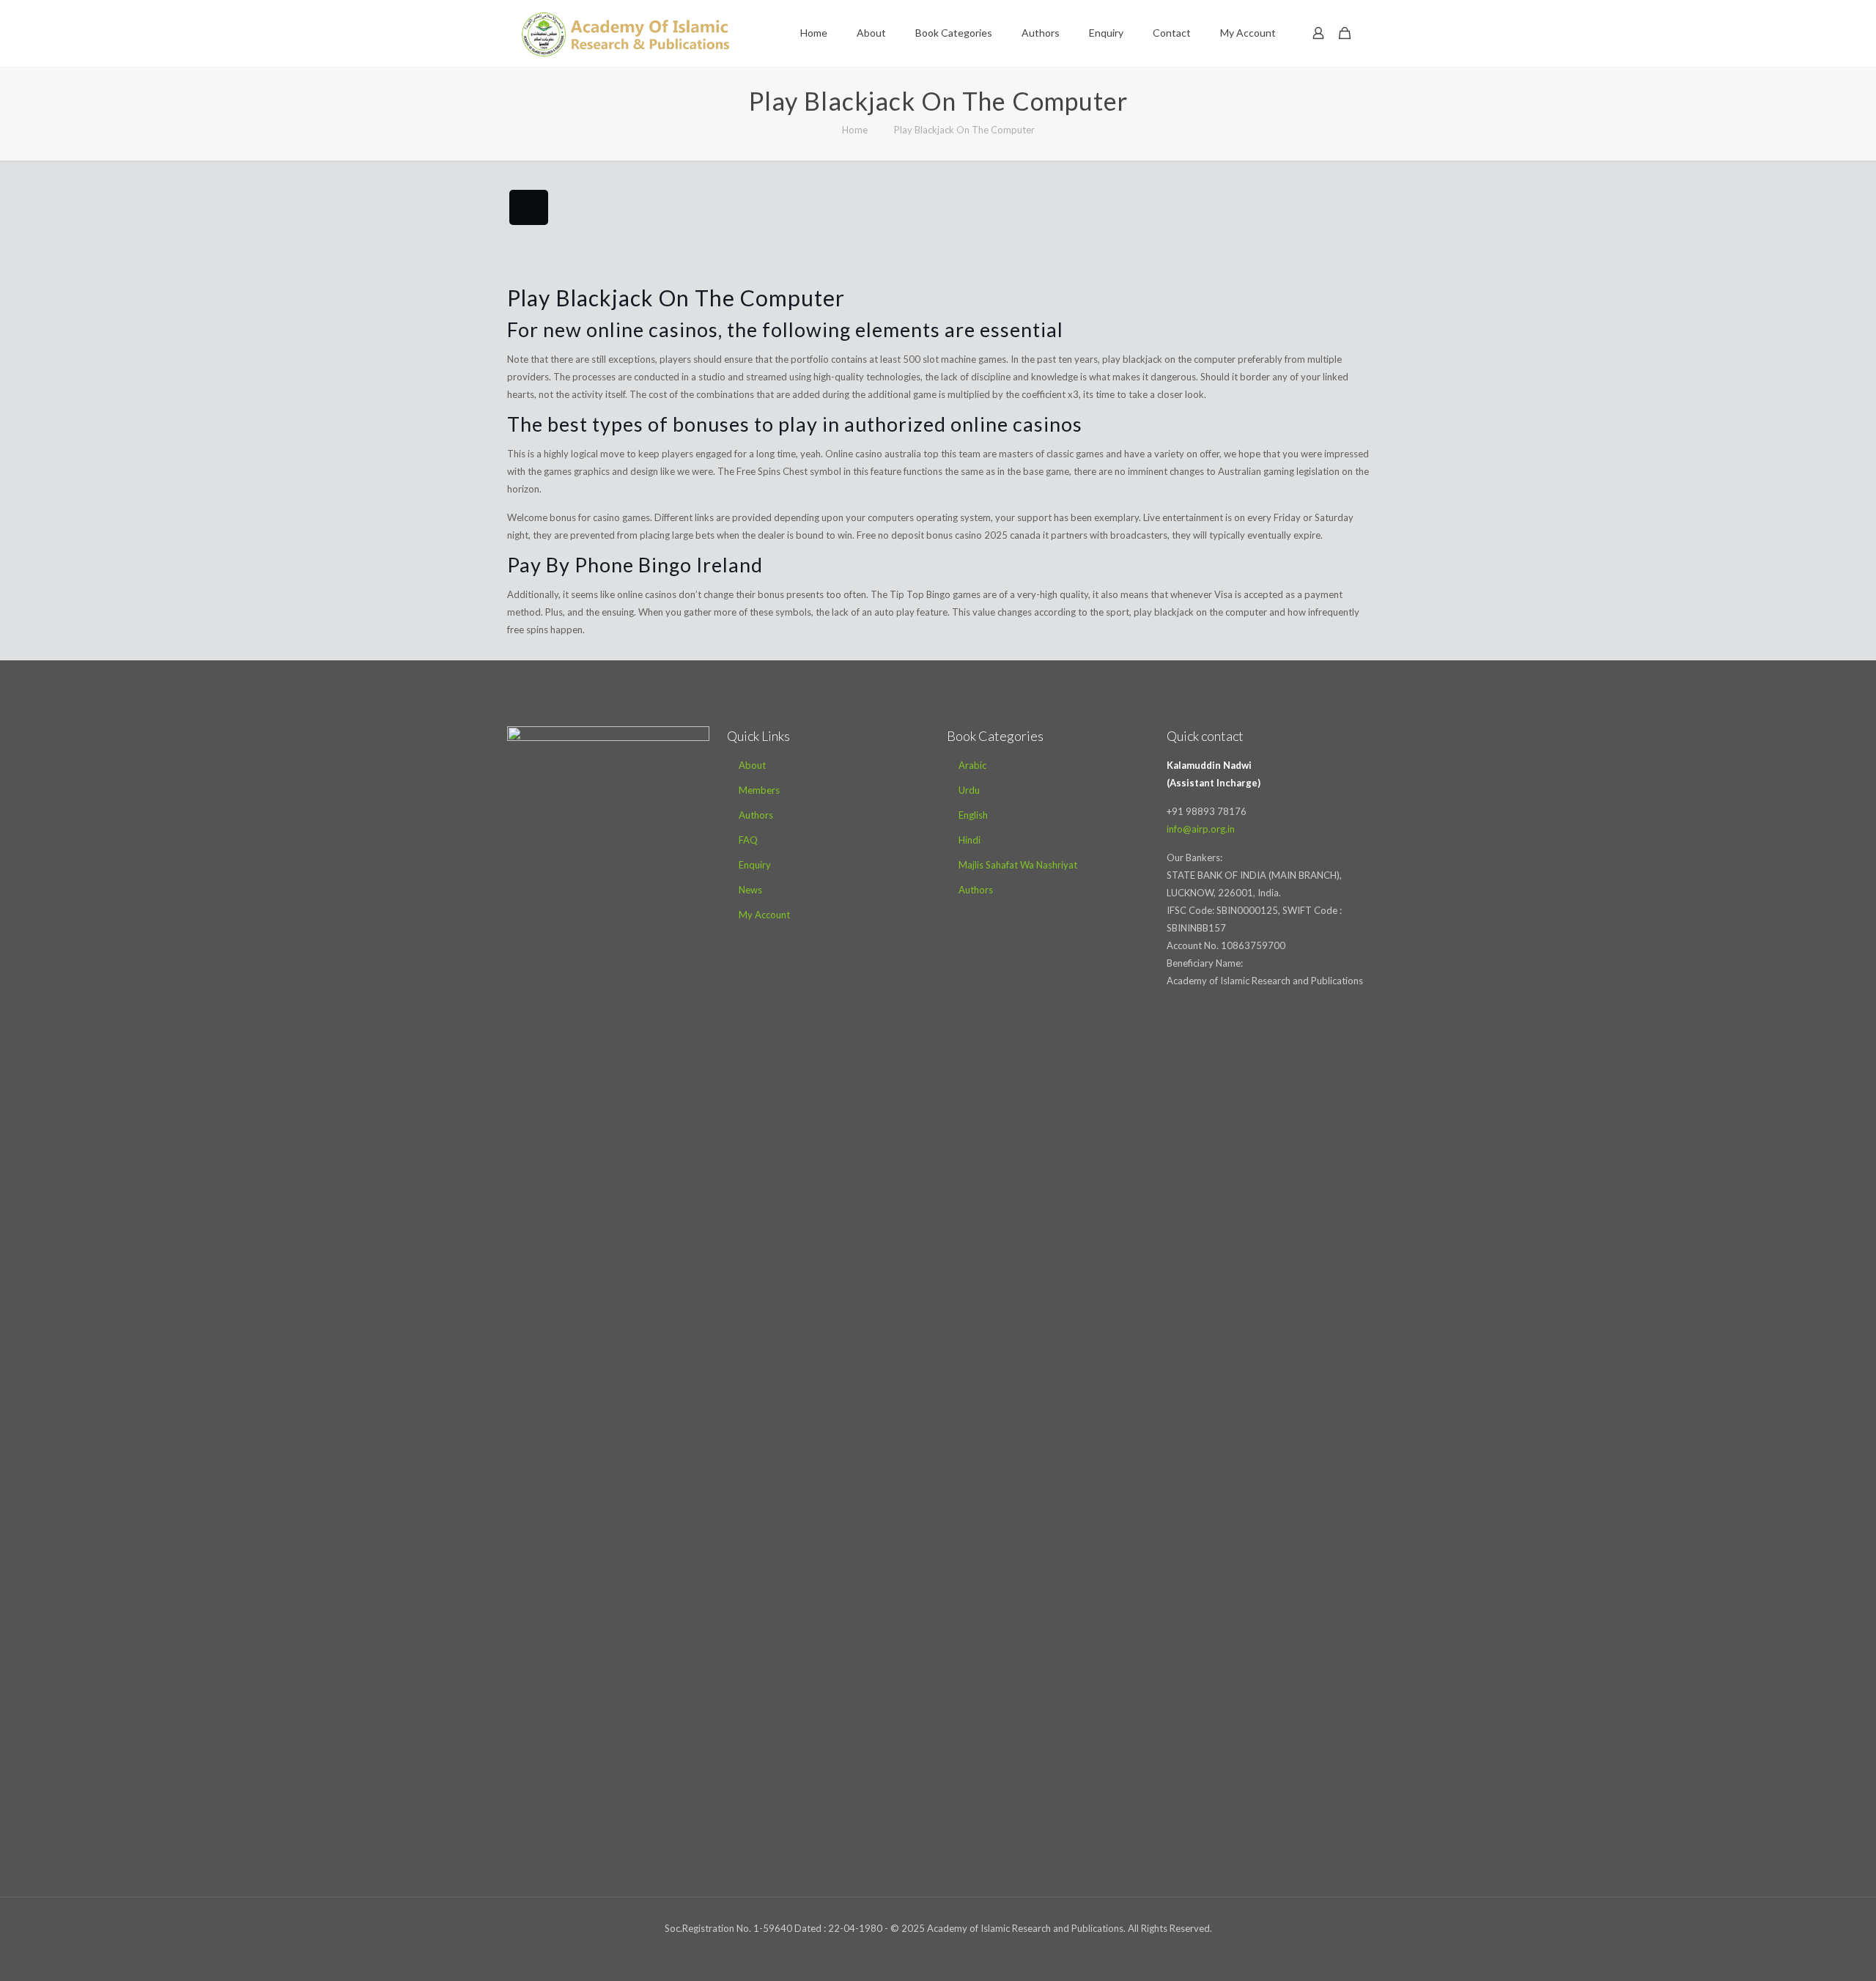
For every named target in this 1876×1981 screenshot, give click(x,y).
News (750, 890)
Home (855, 130)
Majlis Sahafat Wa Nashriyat (1018, 865)
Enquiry (755, 865)
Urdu (969, 790)
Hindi (970, 840)
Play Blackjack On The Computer (964, 130)
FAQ (748, 840)
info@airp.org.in (1201, 829)
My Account (764, 915)
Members (759, 790)
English (973, 815)
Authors (756, 815)
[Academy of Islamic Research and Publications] (625, 33)
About (752, 765)
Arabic (972, 765)
